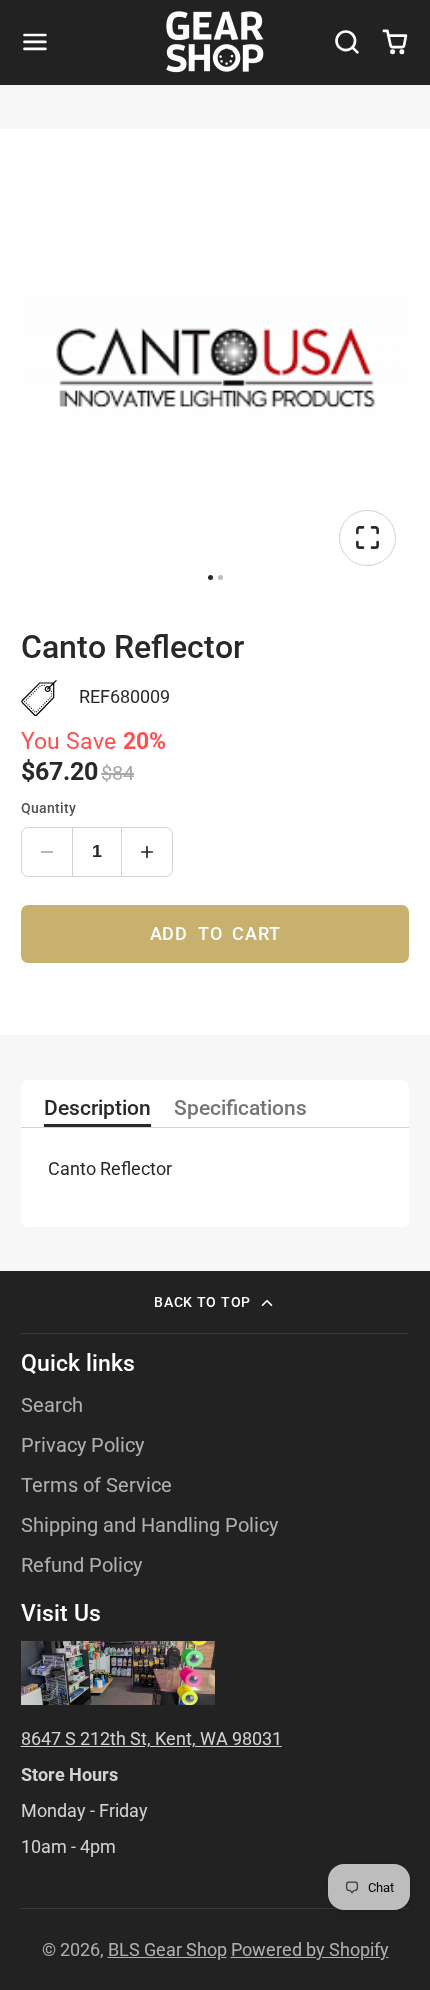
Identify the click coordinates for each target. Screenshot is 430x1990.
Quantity (48, 808)
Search (52, 1405)
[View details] (118, 1672)
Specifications (240, 1109)
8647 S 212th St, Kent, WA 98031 (151, 1738)
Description (97, 1109)
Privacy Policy (82, 1445)
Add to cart (215, 933)
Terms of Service (96, 1485)
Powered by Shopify (310, 1949)
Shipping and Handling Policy (149, 1525)
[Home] (215, 42)
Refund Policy (81, 1565)
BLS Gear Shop (167, 1949)
